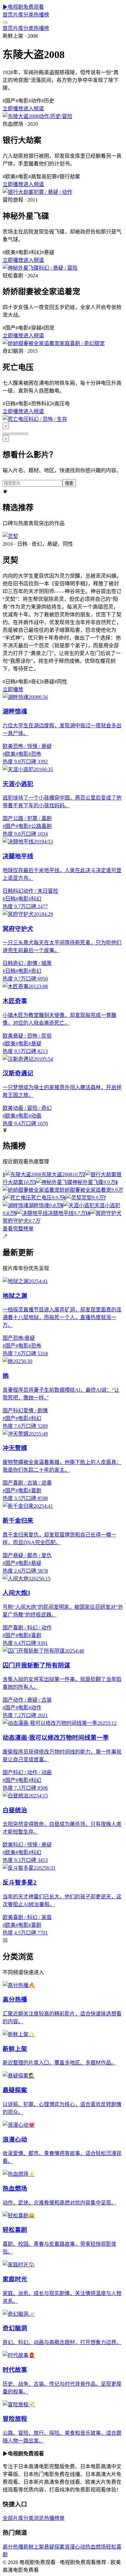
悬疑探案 (54, 2547)
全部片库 (13, 2518)
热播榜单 (54, 2518)
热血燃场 (96, 2547)
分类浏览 (34, 2518)
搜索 (69, 483)
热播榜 (41, 15)
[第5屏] (26, 434)
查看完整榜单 (18, 1229)
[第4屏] (21, 434)
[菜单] (5, 23)
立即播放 (13, 109)
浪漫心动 (75, 2547)
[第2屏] (10, 434)
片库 (18, 15)
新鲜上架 (34, 2547)
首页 (8, 15)
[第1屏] (5, 434)
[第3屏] (16, 434)
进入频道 (34, 109)
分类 (28, 15)
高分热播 (13, 2547)
